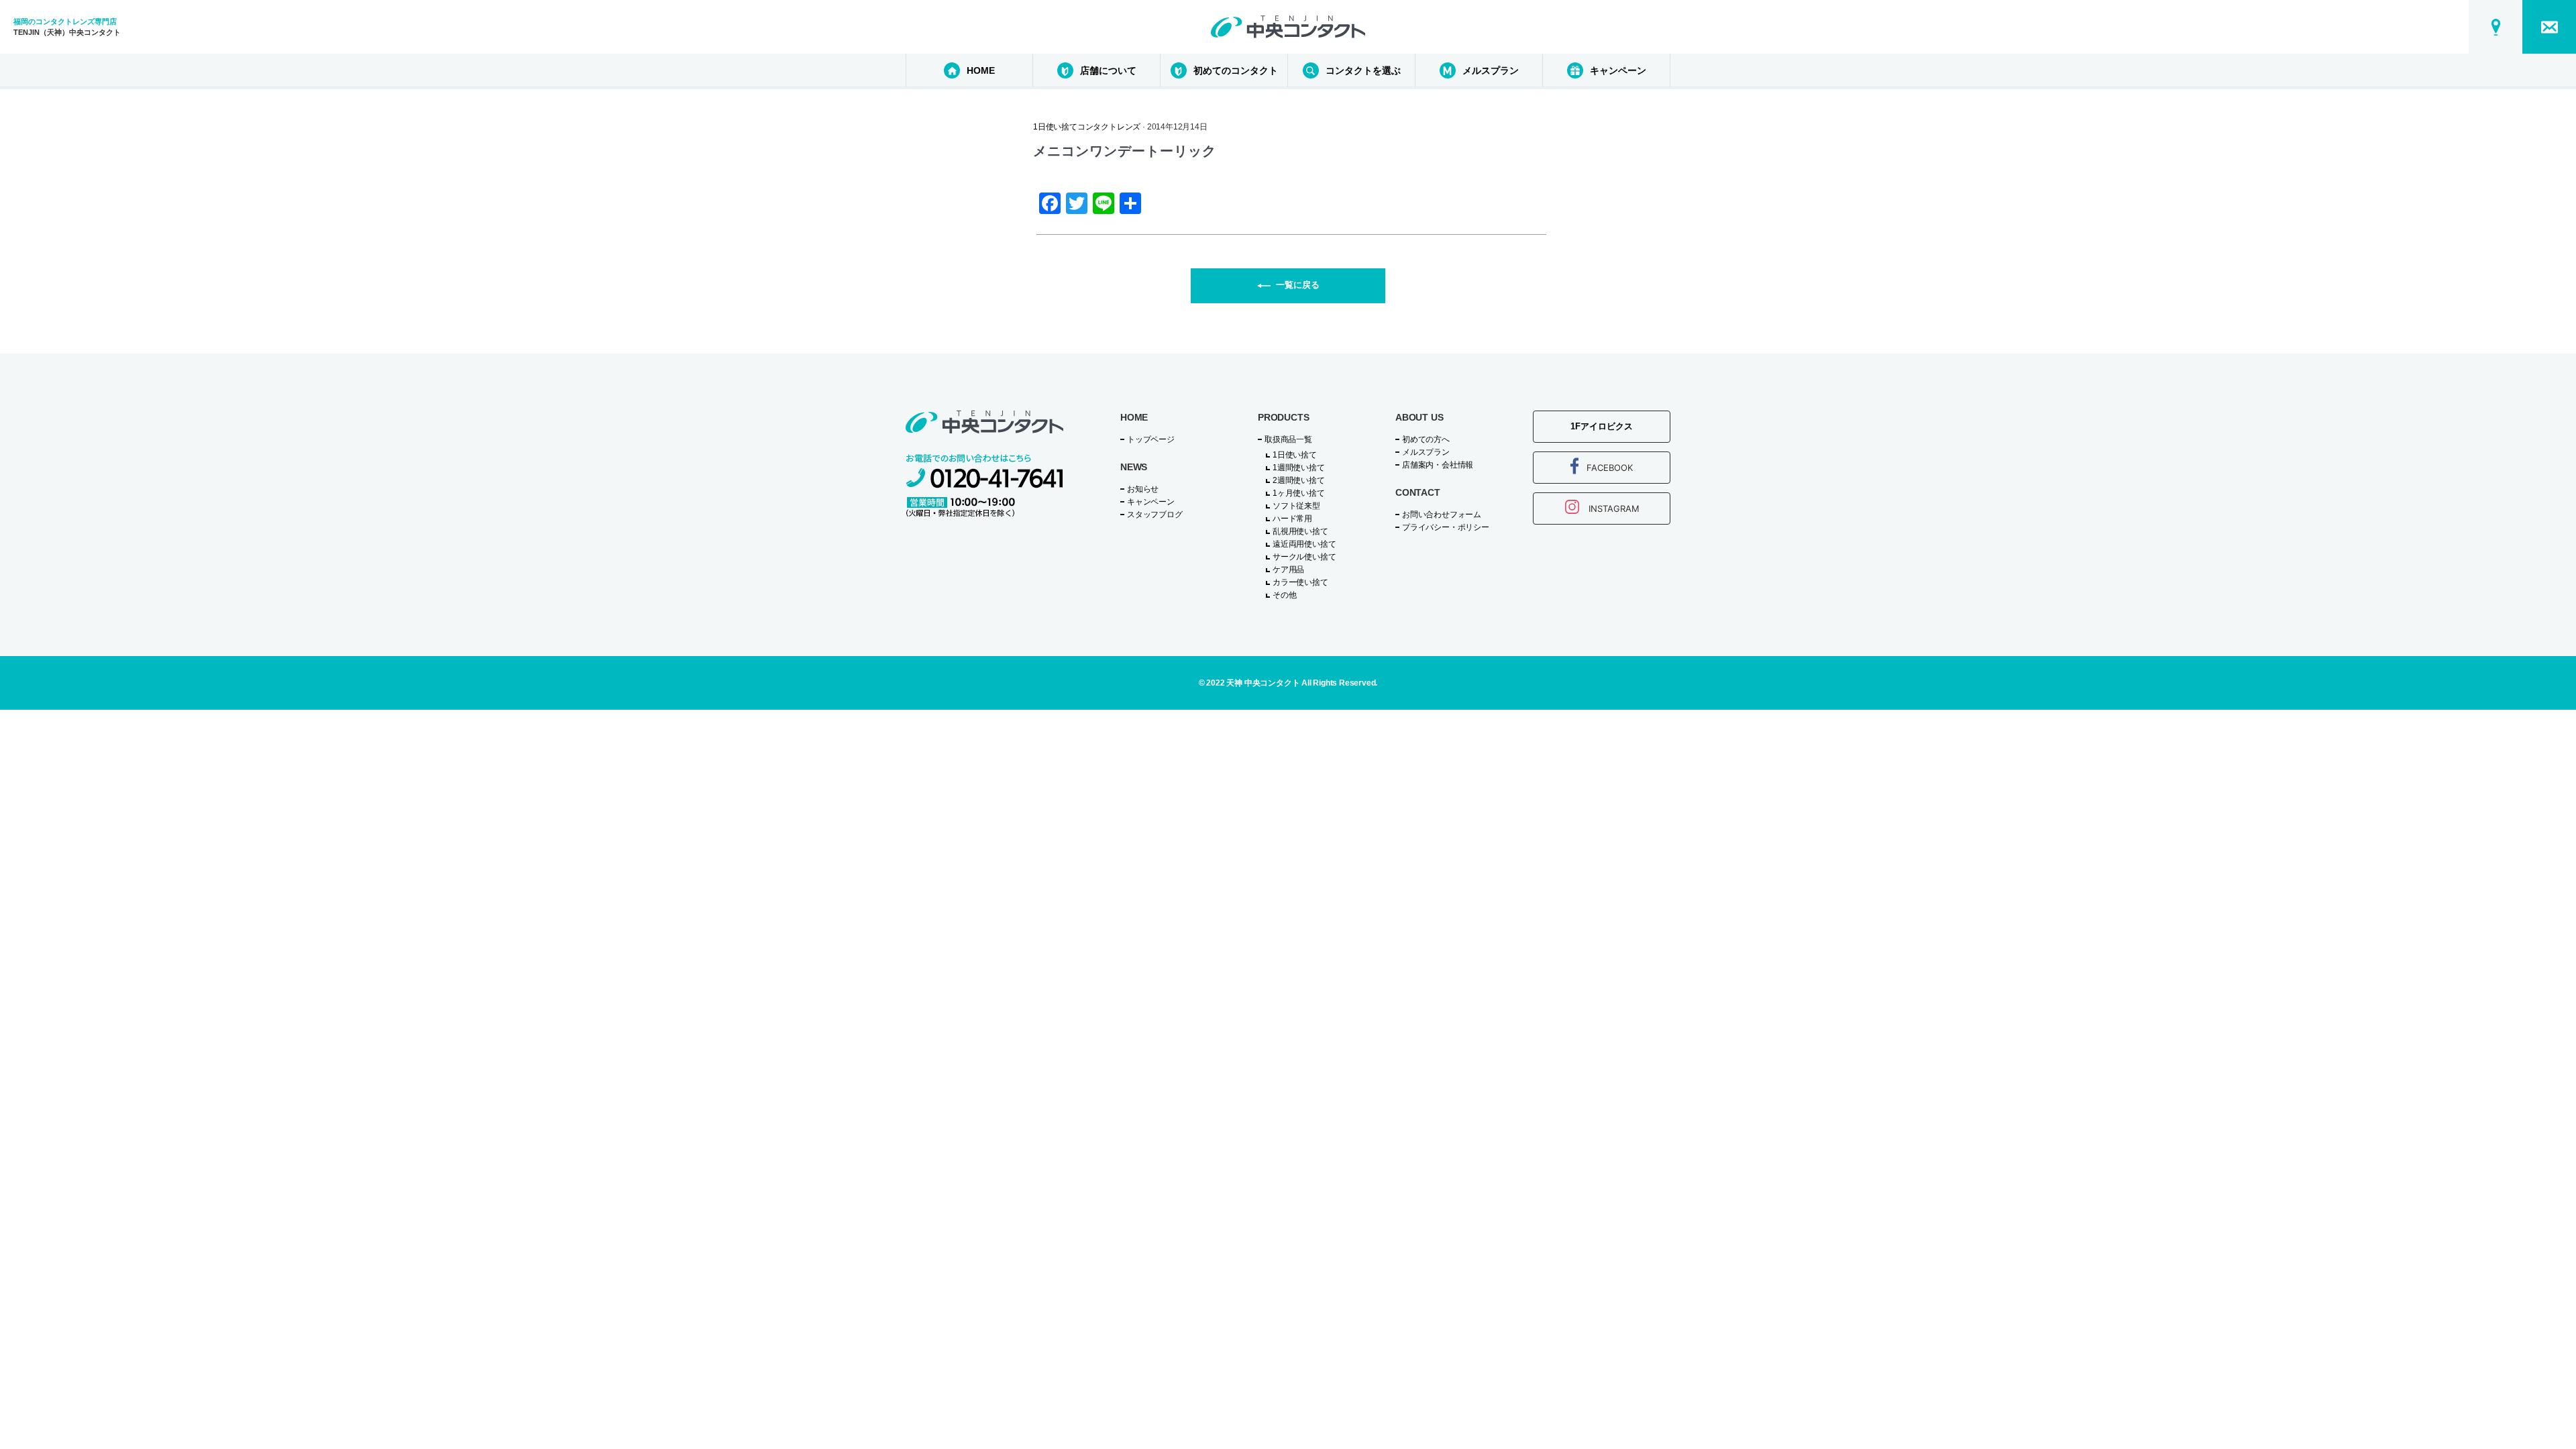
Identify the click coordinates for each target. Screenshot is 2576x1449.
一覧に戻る (1298, 285)
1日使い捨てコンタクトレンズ (1087, 127)
